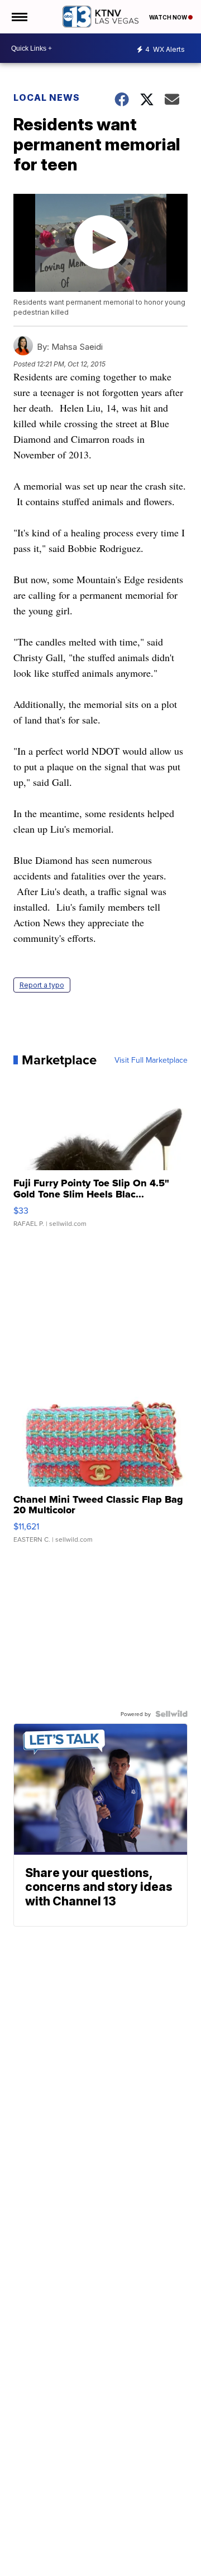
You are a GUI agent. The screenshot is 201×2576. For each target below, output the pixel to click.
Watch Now (169, 17)
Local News (47, 97)
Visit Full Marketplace (151, 1060)
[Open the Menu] (19, 17)
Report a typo (42, 985)
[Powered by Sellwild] (171, 1714)
